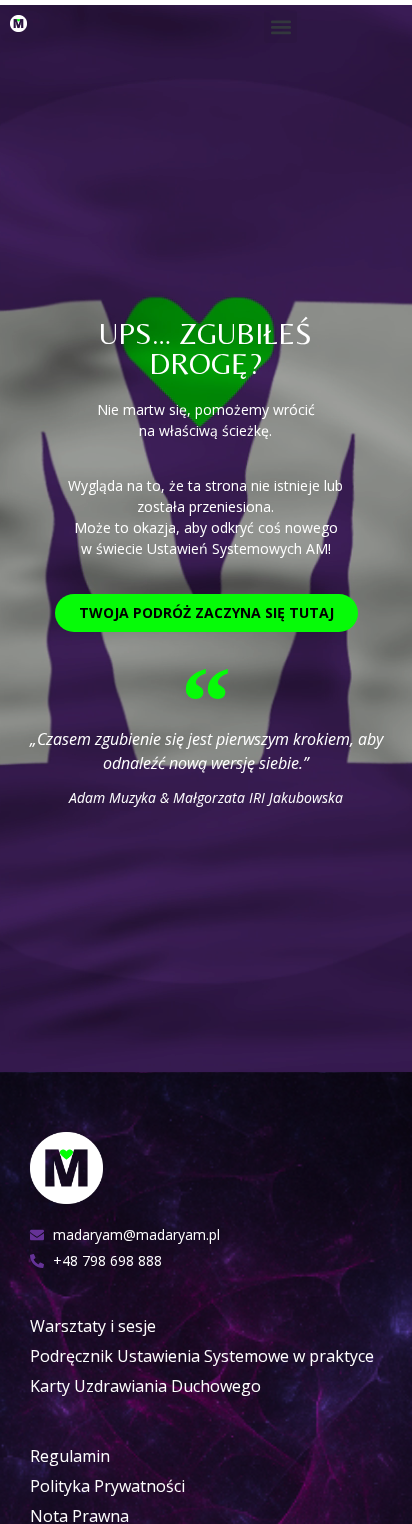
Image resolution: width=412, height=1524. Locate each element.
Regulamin (70, 1456)
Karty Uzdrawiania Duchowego (145, 1386)
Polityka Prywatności (107, 1486)
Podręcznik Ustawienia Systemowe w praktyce (202, 1356)
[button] (280, 26)
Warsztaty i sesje (93, 1326)
